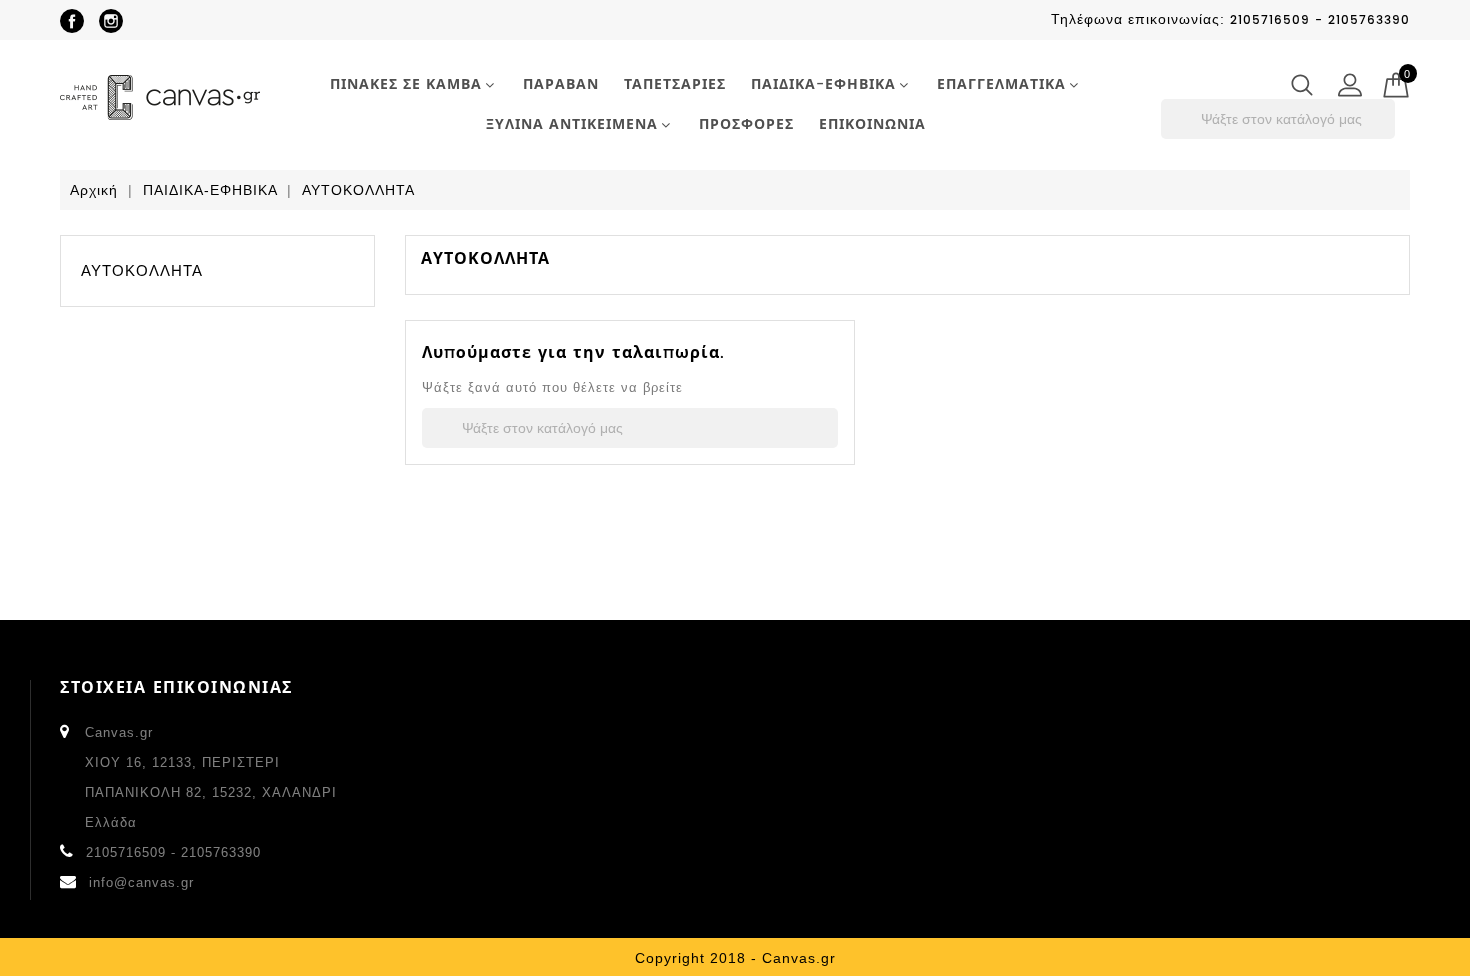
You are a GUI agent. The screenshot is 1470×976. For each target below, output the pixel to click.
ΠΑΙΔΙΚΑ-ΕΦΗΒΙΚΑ (823, 84)
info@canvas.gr (141, 882)
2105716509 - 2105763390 (173, 852)
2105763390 (1369, 20)
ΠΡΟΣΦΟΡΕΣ (746, 124)
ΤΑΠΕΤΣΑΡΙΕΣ (675, 84)
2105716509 (1270, 20)
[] (1389, 134)
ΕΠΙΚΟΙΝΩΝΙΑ (872, 124)
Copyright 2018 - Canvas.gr (735, 958)
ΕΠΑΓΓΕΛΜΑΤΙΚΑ (1001, 84)
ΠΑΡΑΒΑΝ (561, 84)
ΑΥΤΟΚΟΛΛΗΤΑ (142, 270)
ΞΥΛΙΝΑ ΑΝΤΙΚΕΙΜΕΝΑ (572, 124)
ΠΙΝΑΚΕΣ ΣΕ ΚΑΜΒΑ (406, 84)
